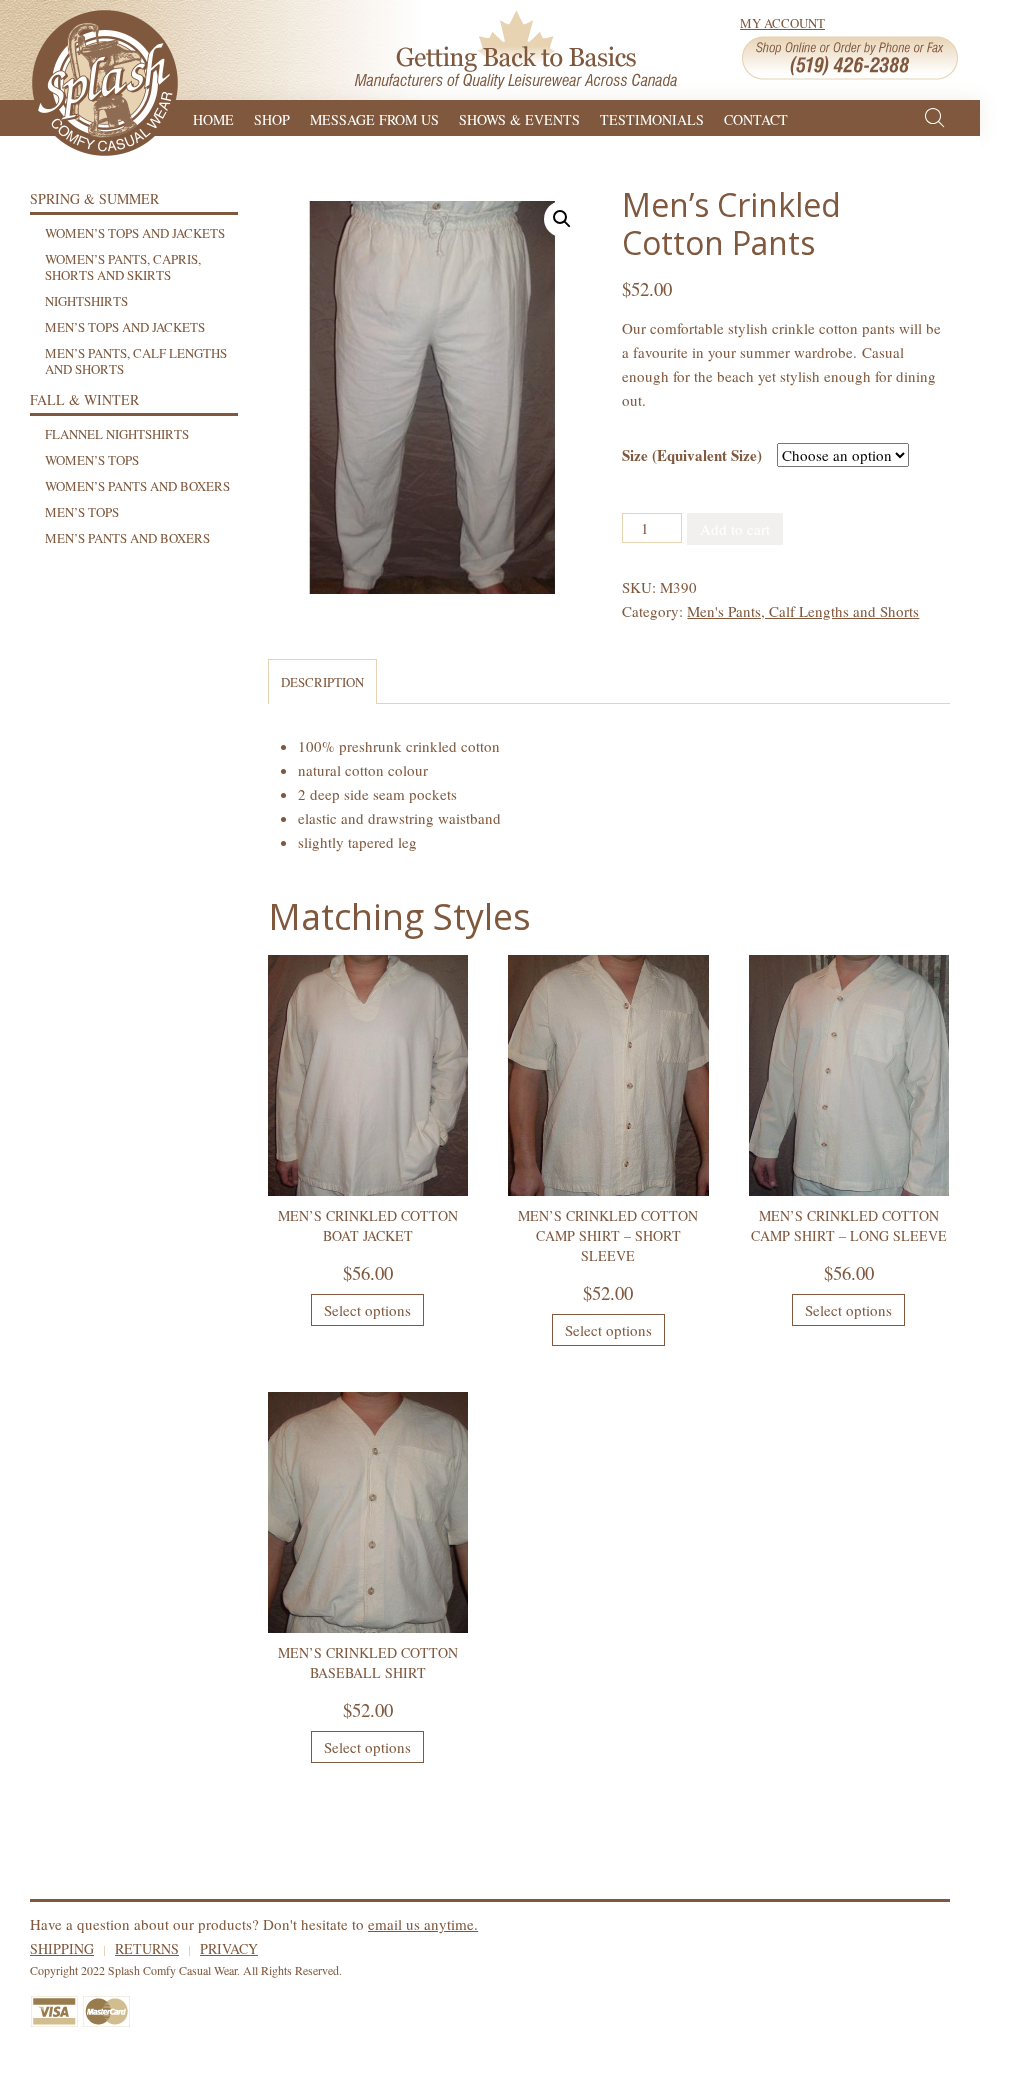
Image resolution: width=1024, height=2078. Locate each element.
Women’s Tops (92, 460)
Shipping (62, 1948)
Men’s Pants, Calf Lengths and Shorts (136, 361)
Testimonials (652, 117)
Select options (367, 1310)
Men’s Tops (82, 512)
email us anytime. (423, 1924)
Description (322, 682)
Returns (147, 1948)
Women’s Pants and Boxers (137, 486)
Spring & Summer (94, 198)
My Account (782, 23)
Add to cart (735, 529)
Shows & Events (519, 117)
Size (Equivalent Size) (692, 455)
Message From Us (374, 117)
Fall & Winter (84, 399)
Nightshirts (86, 301)
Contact (756, 117)
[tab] (322, 681)
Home (213, 117)
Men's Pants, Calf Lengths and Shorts (803, 611)
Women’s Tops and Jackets (135, 233)
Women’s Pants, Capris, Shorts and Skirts (123, 267)
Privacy (229, 1948)
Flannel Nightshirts (117, 434)
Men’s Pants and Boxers (127, 538)
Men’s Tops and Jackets (125, 327)
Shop (272, 117)
